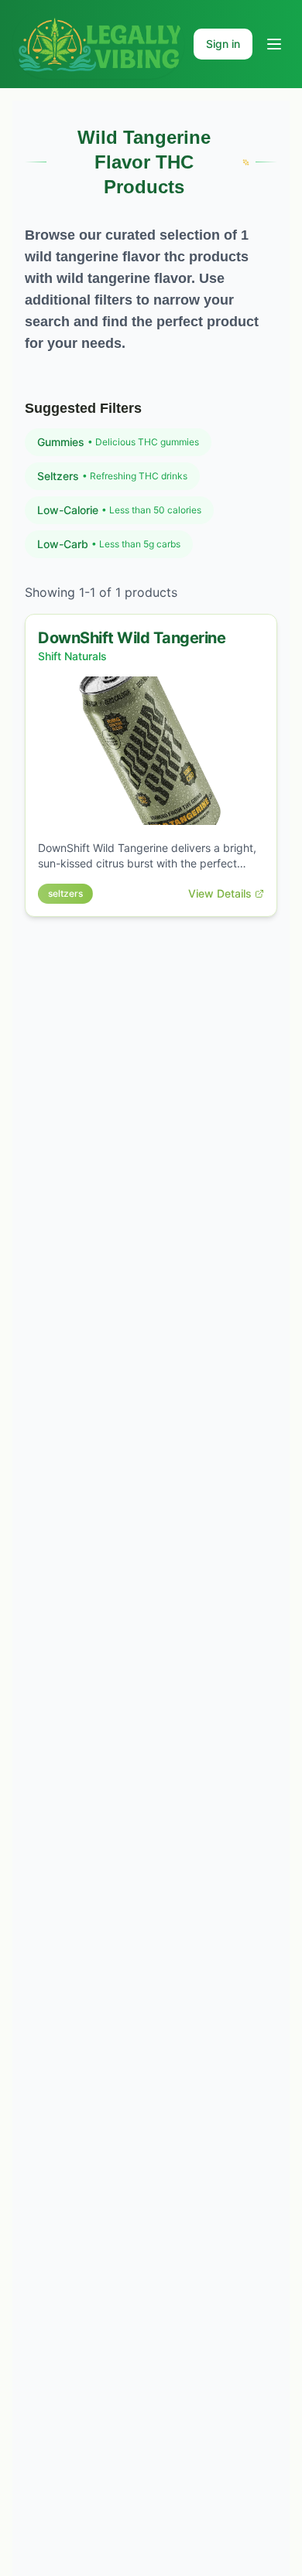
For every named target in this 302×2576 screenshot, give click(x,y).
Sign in (223, 44)
